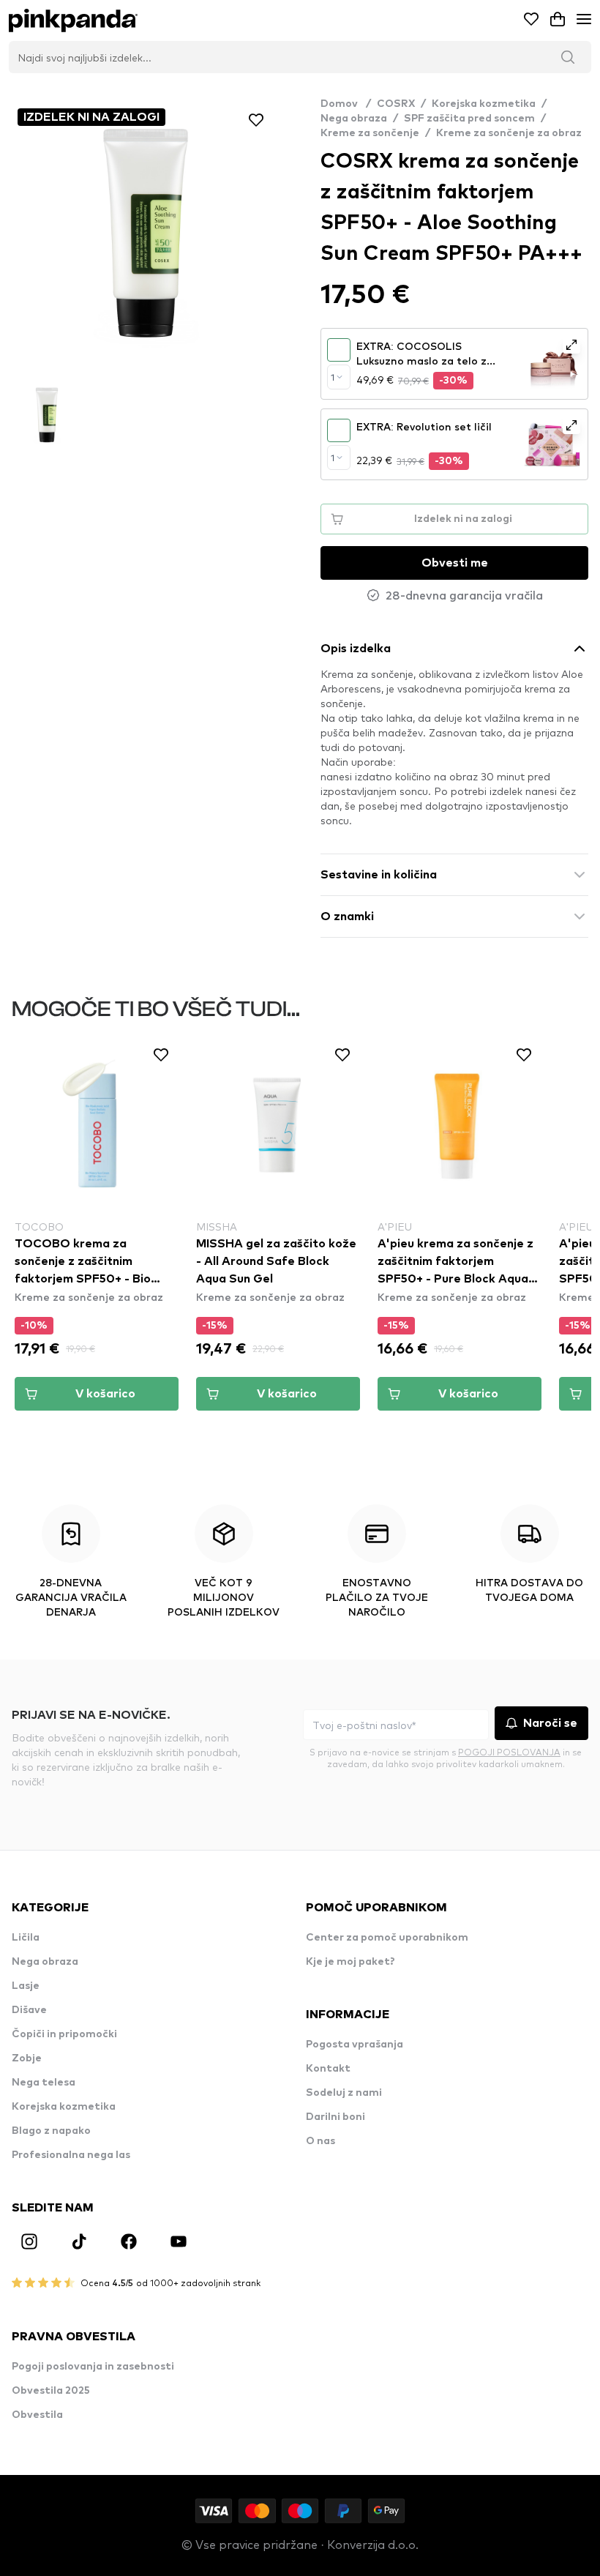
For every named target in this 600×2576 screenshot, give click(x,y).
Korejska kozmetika (484, 104)
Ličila (26, 1938)
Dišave (29, 2010)
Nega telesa (44, 2083)
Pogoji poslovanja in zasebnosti (93, 2367)
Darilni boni (335, 2117)
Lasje (26, 1986)
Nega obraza (354, 119)
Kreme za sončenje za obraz (509, 133)
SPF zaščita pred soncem (469, 119)
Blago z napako (51, 2131)
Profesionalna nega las (71, 2155)
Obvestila (37, 2415)
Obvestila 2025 (51, 2391)
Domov (346, 104)
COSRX (396, 104)
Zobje (27, 2058)
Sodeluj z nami (344, 2093)
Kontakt (328, 2069)
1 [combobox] (333, 377)
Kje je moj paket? (350, 1962)
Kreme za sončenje (370, 133)
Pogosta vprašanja (355, 2045)
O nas (320, 2141)
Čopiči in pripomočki (64, 2034)
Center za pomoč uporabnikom (387, 1938)
